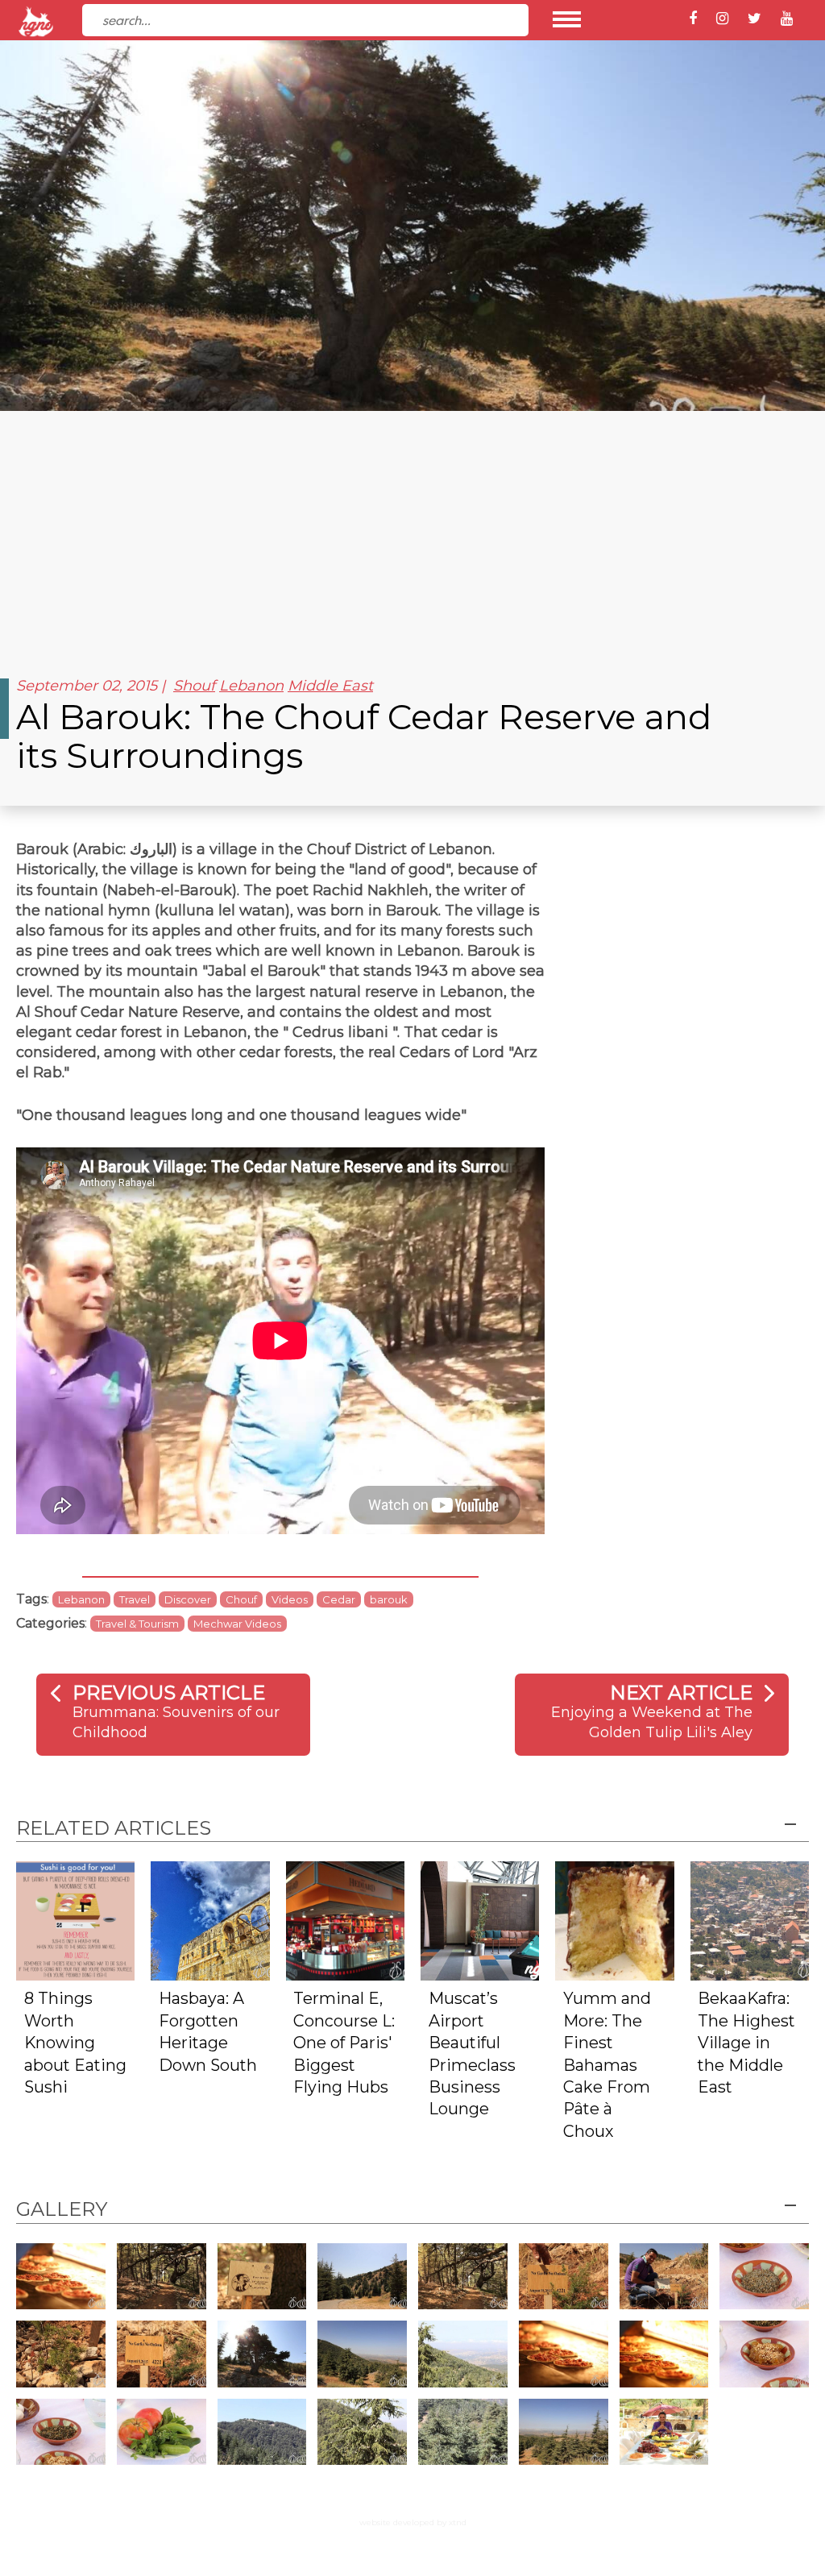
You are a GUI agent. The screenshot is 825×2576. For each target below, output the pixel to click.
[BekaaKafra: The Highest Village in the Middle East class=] (750, 1920)
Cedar (339, 1599)
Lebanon (251, 686)
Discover (188, 1599)
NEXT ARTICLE (681, 1692)
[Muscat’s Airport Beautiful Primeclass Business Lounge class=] (480, 1920)
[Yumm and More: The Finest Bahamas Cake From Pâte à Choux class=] (614, 1920)
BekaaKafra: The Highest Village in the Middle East (746, 2043)
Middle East (330, 686)
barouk (389, 1599)
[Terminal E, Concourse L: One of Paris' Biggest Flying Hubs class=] (345, 1920)
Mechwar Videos (237, 1624)
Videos (290, 1599)
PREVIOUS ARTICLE (169, 1692)
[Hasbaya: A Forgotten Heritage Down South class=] (210, 1920)
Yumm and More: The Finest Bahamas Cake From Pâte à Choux (607, 2065)
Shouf (194, 686)
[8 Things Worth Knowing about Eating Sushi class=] (75, 1920)
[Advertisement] (412, 532)
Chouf (241, 1599)
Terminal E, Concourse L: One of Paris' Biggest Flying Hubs (344, 2043)
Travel (135, 1599)
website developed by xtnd (413, 2522)
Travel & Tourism (137, 1624)
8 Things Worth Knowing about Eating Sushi (75, 2043)
